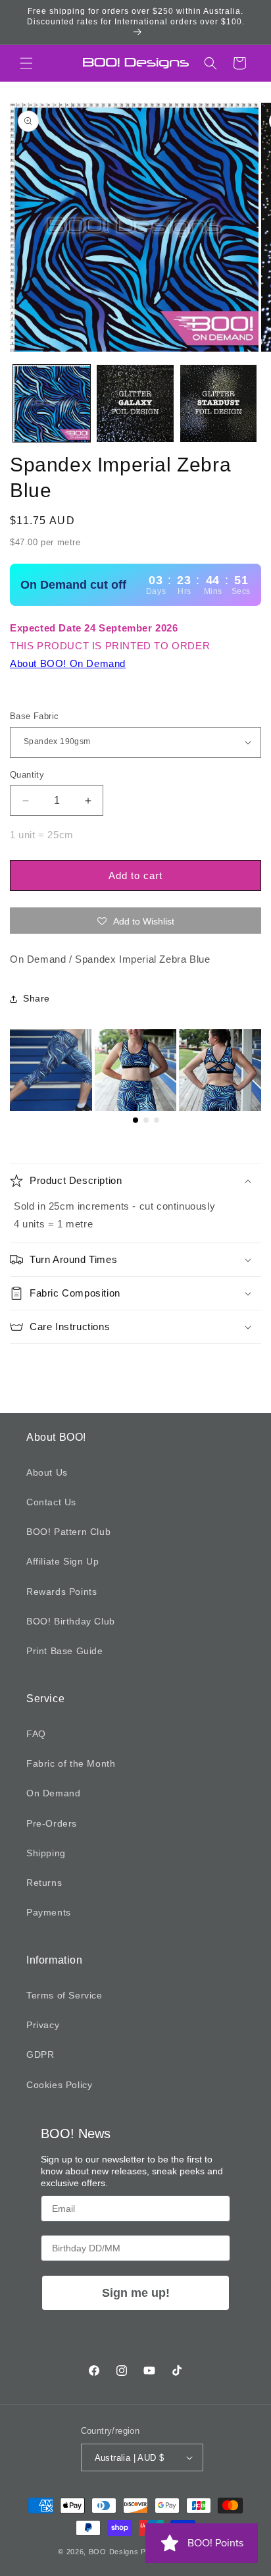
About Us (47, 1472)
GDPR (40, 2054)
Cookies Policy (59, 2085)
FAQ (36, 1734)
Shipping (46, 1853)
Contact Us (51, 1502)
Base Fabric (34, 716)
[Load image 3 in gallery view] (219, 403)
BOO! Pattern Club (68, 1532)
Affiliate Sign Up (62, 1561)
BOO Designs (114, 2552)
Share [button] (37, 998)
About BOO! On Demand (68, 663)
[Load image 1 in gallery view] (52, 403)
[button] (26, 63)
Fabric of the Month (71, 1763)
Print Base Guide (65, 1651)
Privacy (43, 2025)
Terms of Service (64, 1995)
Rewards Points (62, 1592)
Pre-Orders (52, 1823)
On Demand (53, 1793)
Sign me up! (136, 2293)
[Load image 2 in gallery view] (135, 403)
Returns (44, 1883)
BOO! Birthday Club (71, 1621)
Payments (49, 1912)
